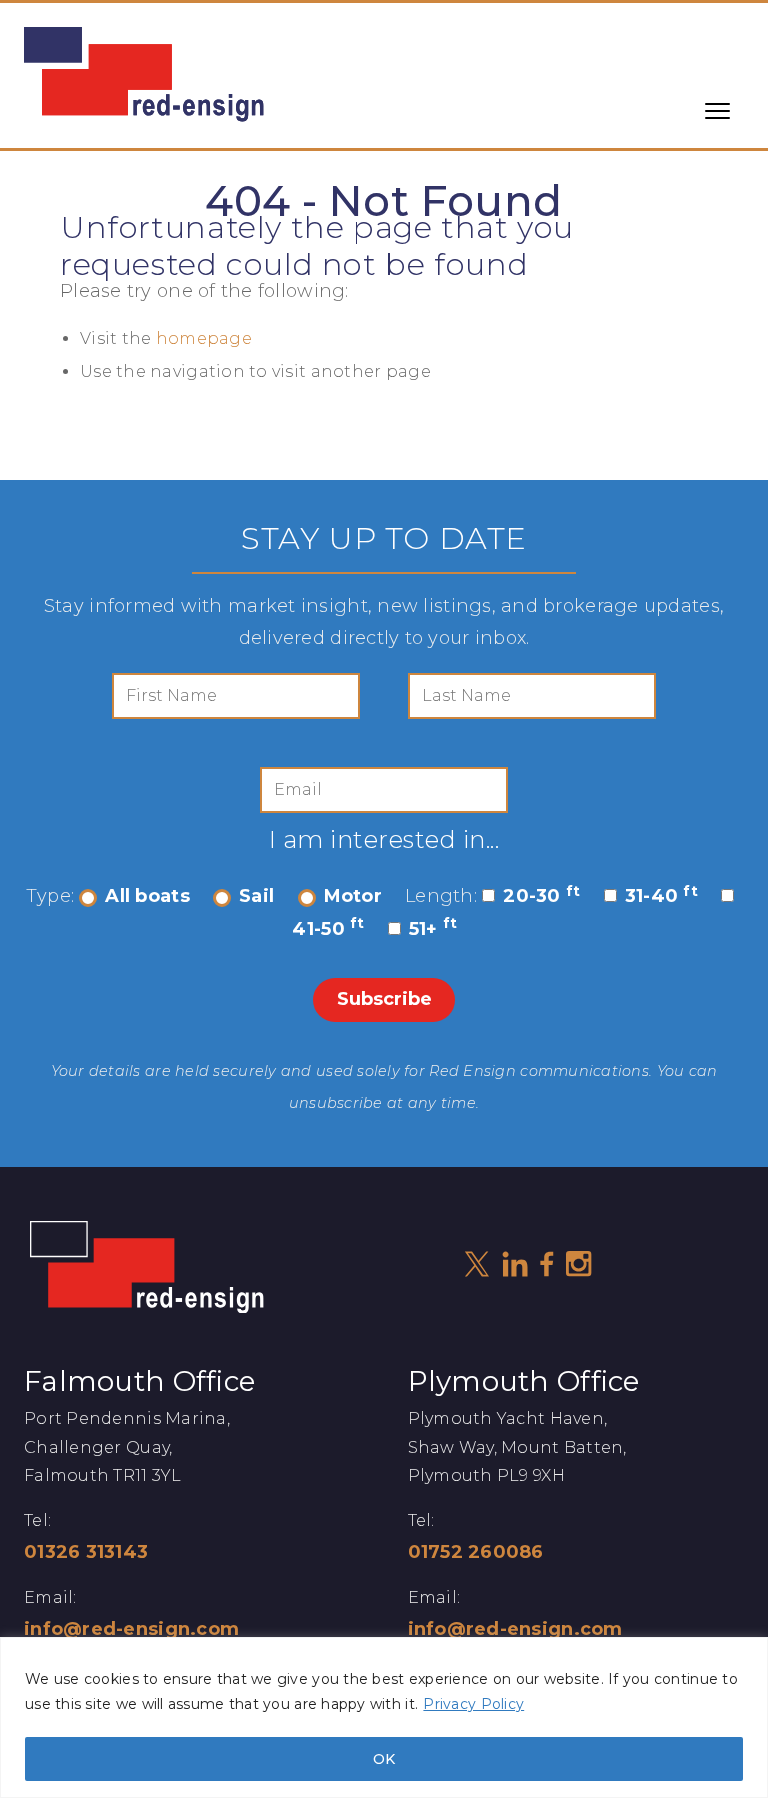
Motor (353, 896)
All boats (147, 896)
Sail (256, 896)
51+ (433, 929)
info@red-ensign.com (131, 1629)
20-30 (541, 896)
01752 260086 (476, 1552)
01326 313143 (86, 1552)
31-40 (661, 896)
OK (384, 1759)
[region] (384, 1717)
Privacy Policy (473, 1704)
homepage (204, 338)
